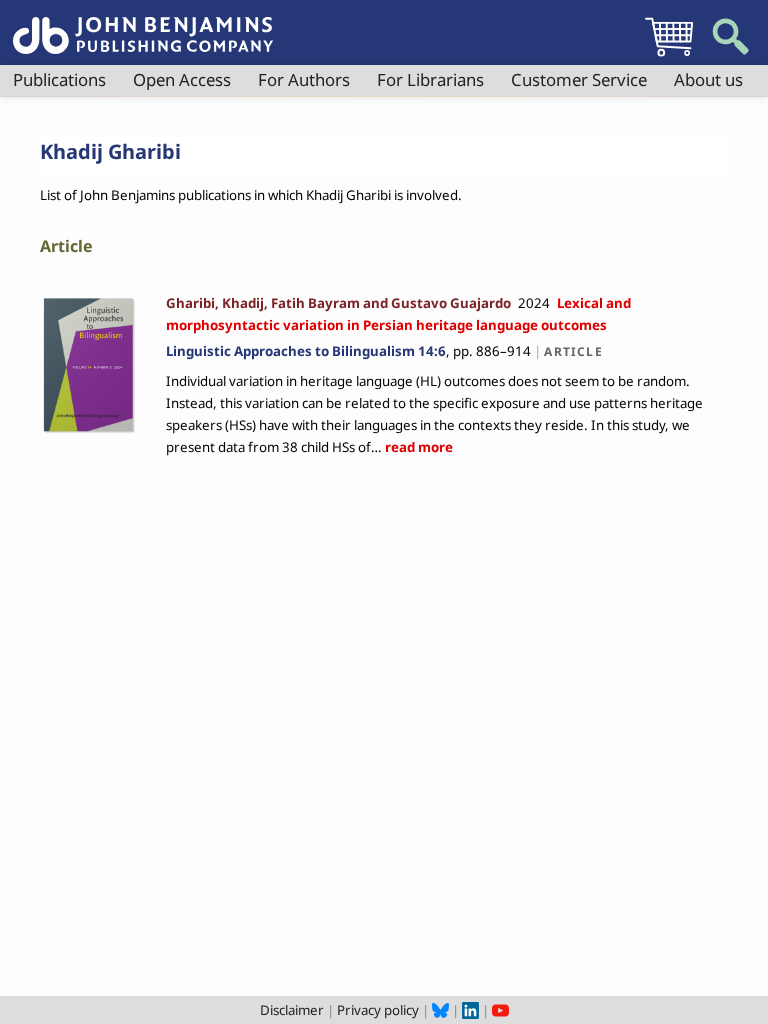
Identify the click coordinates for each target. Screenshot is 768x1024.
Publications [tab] (59, 79)
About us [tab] (708, 79)
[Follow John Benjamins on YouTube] (500, 1010)
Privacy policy (378, 1010)
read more (417, 447)
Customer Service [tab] (579, 79)
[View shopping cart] (669, 56)
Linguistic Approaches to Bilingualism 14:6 (306, 351)
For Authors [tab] (304, 79)
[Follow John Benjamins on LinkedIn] (470, 1010)
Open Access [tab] (182, 79)
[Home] (143, 24)
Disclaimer (292, 1010)
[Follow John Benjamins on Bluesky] (440, 1010)
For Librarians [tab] (430, 79)
